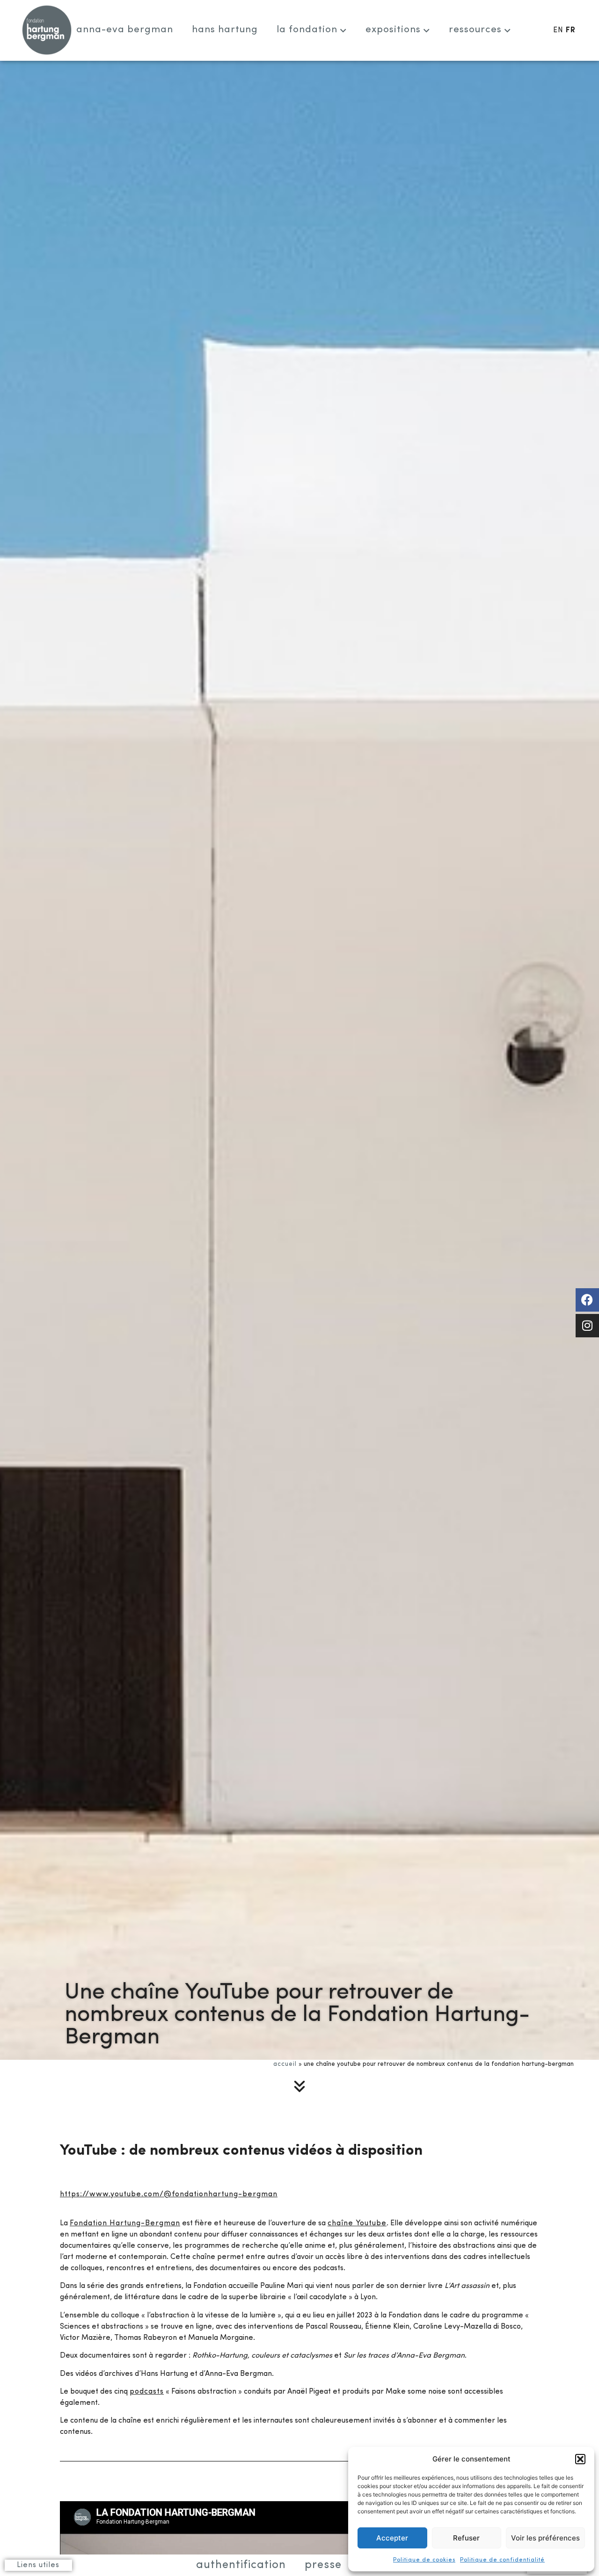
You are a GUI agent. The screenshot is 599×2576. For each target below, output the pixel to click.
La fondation (307, 30)
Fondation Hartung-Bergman (125, 2223)
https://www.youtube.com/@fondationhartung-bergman (169, 2194)
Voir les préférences (545, 2538)
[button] (580, 2459)
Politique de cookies (424, 2560)
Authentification (241, 2565)
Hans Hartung (225, 30)
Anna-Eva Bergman (125, 30)
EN (558, 30)
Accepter (392, 2538)
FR (571, 30)
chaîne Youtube (357, 2223)
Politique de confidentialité (502, 2560)
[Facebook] (587, 1300)
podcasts (147, 2392)
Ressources (475, 30)
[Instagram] (587, 1326)
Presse (323, 2565)
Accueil (285, 2064)
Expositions (393, 30)
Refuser (466, 2538)
